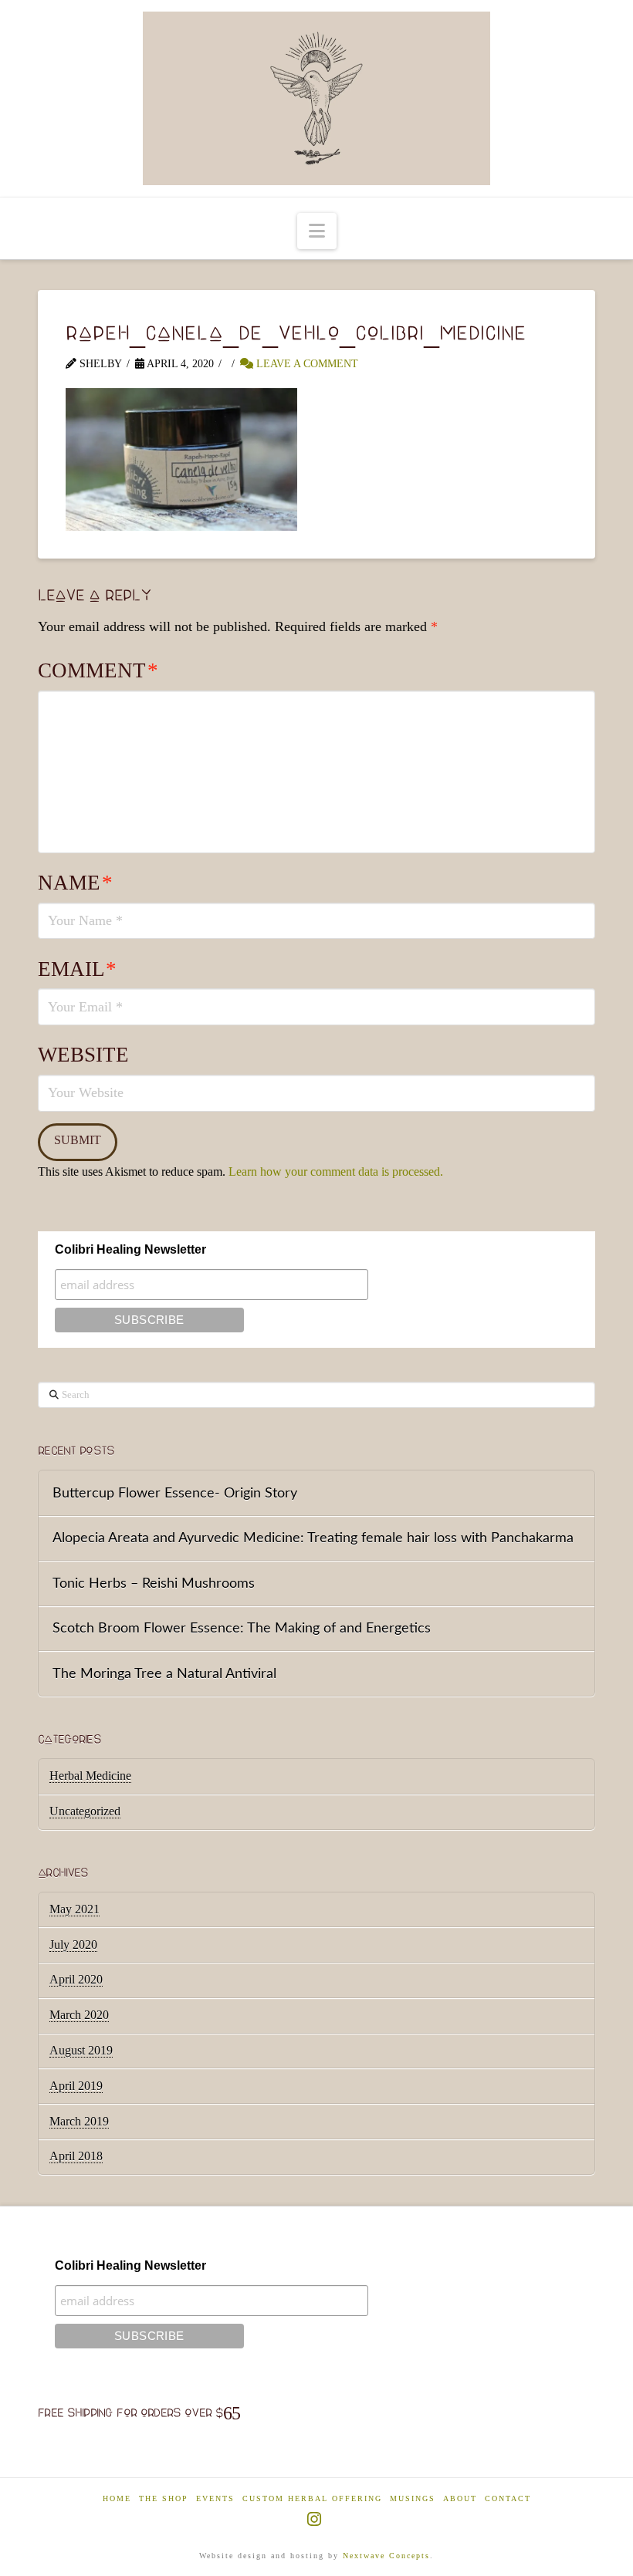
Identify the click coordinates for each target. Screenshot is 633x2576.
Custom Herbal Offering (312, 2498)
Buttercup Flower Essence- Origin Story (175, 1493)
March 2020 (79, 2015)
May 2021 (74, 1909)
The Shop (164, 2498)
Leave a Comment (306, 364)
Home (117, 2498)
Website (83, 1055)
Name (75, 883)
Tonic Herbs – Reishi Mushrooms (154, 1583)
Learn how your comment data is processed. (336, 1172)
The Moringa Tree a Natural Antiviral (164, 1674)
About (460, 2498)
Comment (98, 670)
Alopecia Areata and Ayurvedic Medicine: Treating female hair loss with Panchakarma (313, 1538)
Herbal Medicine (90, 1776)
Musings (413, 2498)
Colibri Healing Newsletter (130, 1249)
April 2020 (76, 1979)
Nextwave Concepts (386, 2556)
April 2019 (76, 2086)
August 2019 (81, 2050)
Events (215, 2498)
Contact (508, 2498)
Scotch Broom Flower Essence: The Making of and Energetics (242, 1628)
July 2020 (73, 1945)
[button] (317, 231)
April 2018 (76, 2156)
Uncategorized (85, 1811)
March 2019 (79, 2121)
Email (77, 969)
